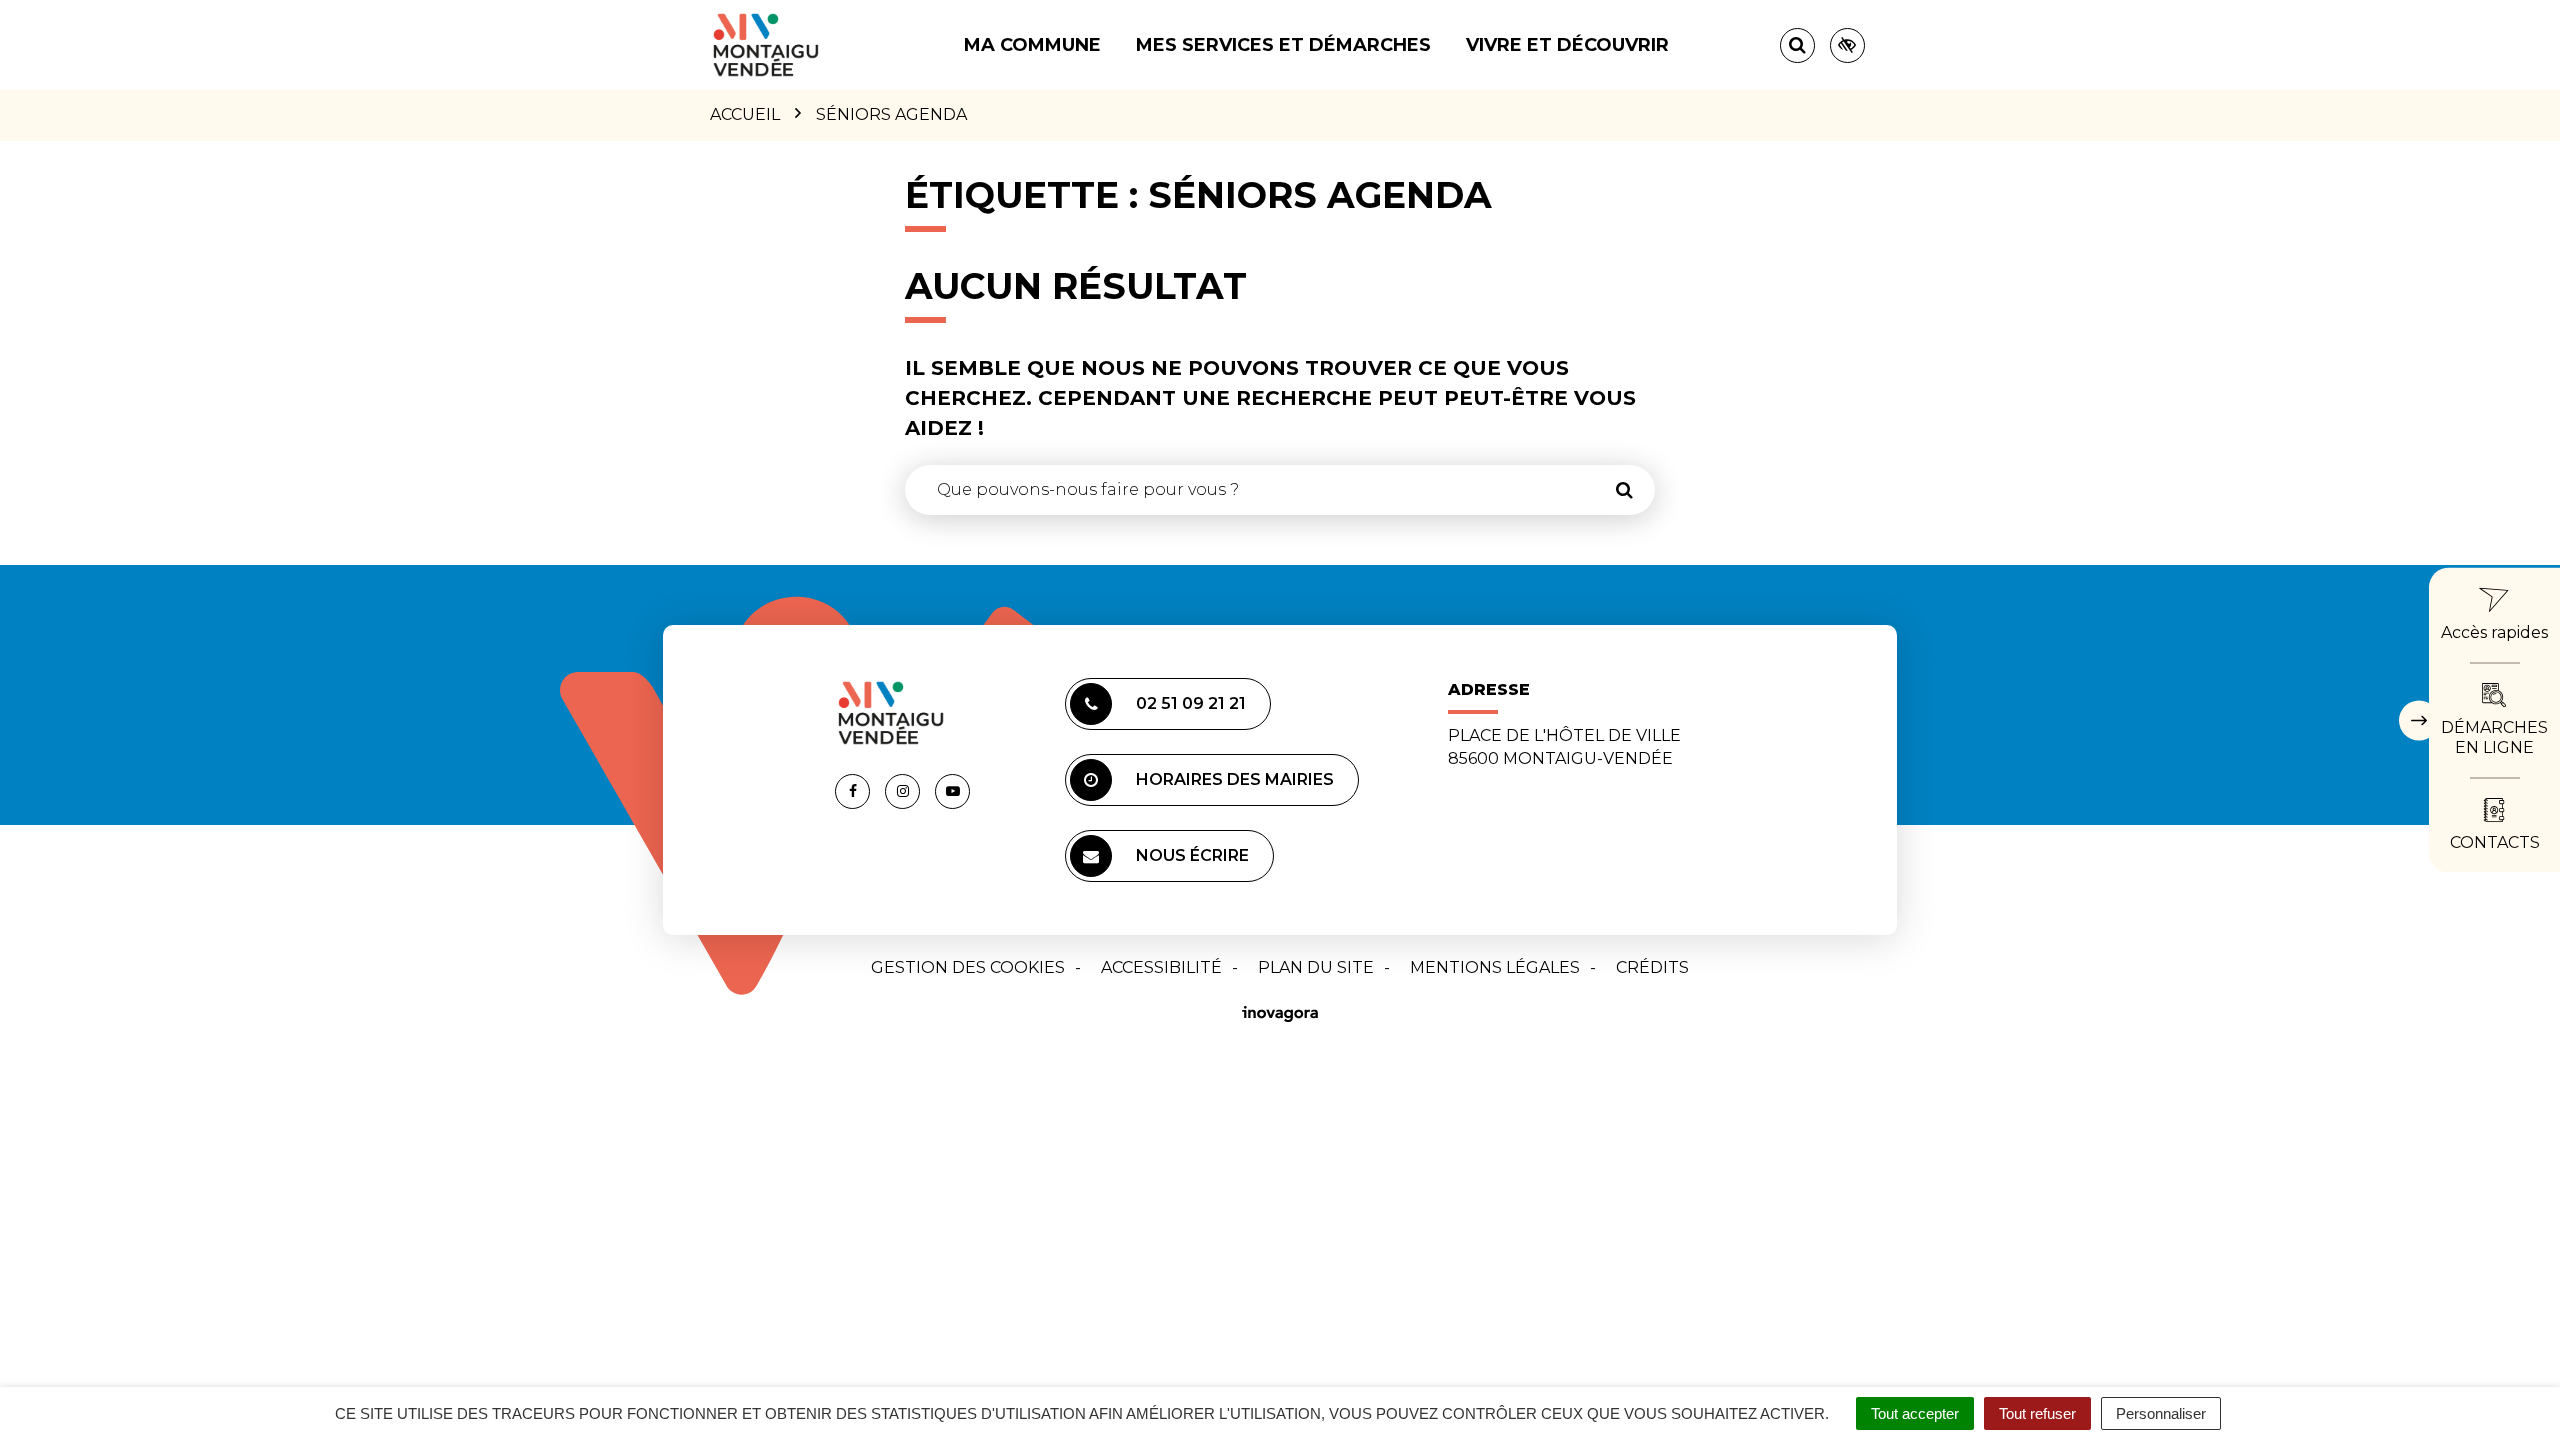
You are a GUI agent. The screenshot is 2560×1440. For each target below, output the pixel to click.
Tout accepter (1915, 1413)
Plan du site (1316, 967)
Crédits (1652, 967)
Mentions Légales (1495, 967)
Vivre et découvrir (1567, 45)
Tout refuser (2037, 1413)
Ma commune (1032, 45)
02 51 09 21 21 (1191, 703)
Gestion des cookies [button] (968, 967)
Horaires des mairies (1235, 779)
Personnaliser (2161, 1413)
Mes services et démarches (1283, 45)
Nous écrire (1192, 855)
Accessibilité (1161, 967)
